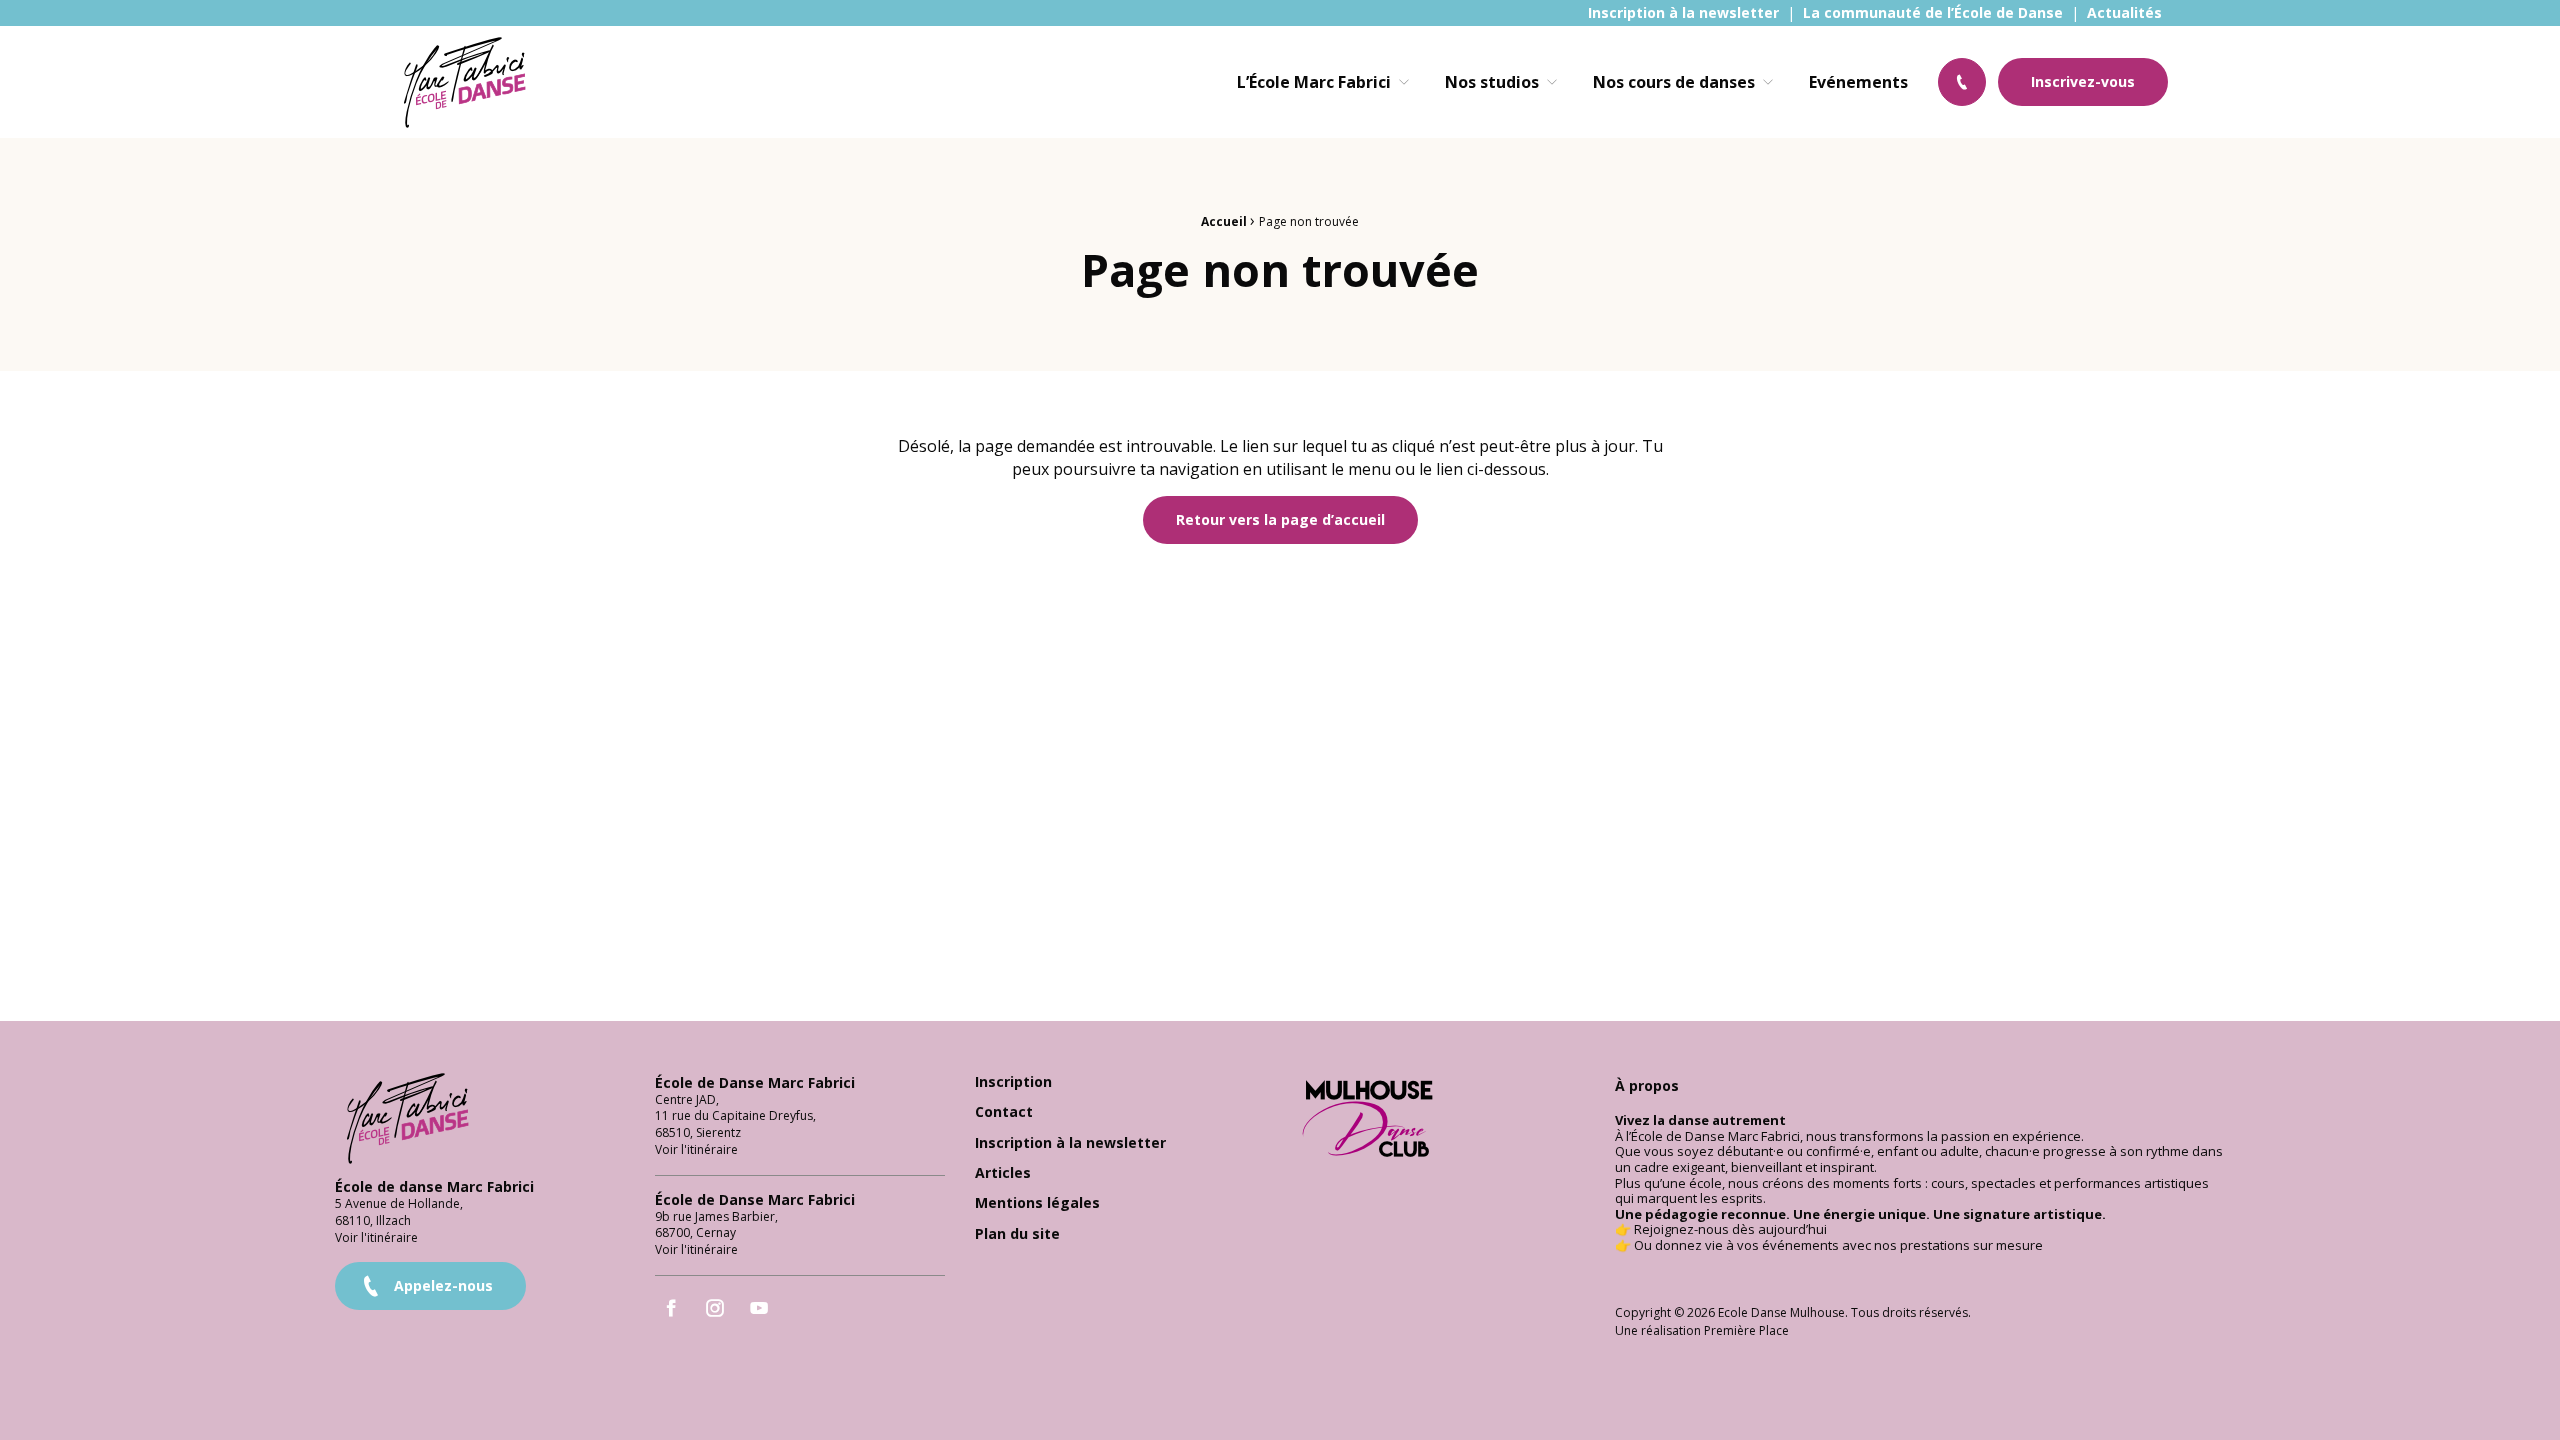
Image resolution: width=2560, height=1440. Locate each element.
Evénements (1858, 82)
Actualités (2124, 13)
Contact (1004, 1112)
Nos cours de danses (1674, 82)
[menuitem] (1683, 13)
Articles (1003, 1173)
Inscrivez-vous (2083, 81)
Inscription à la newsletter (1683, 13)
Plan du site (1017, 1234)
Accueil (1224, 221)
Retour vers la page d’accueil (1280, 519)
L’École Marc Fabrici (1314, 82)
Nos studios (1492, 82)
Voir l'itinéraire (376, 1237)
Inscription (1013, 1082)
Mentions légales (1037, 1203)
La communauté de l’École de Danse (1933, 13)
